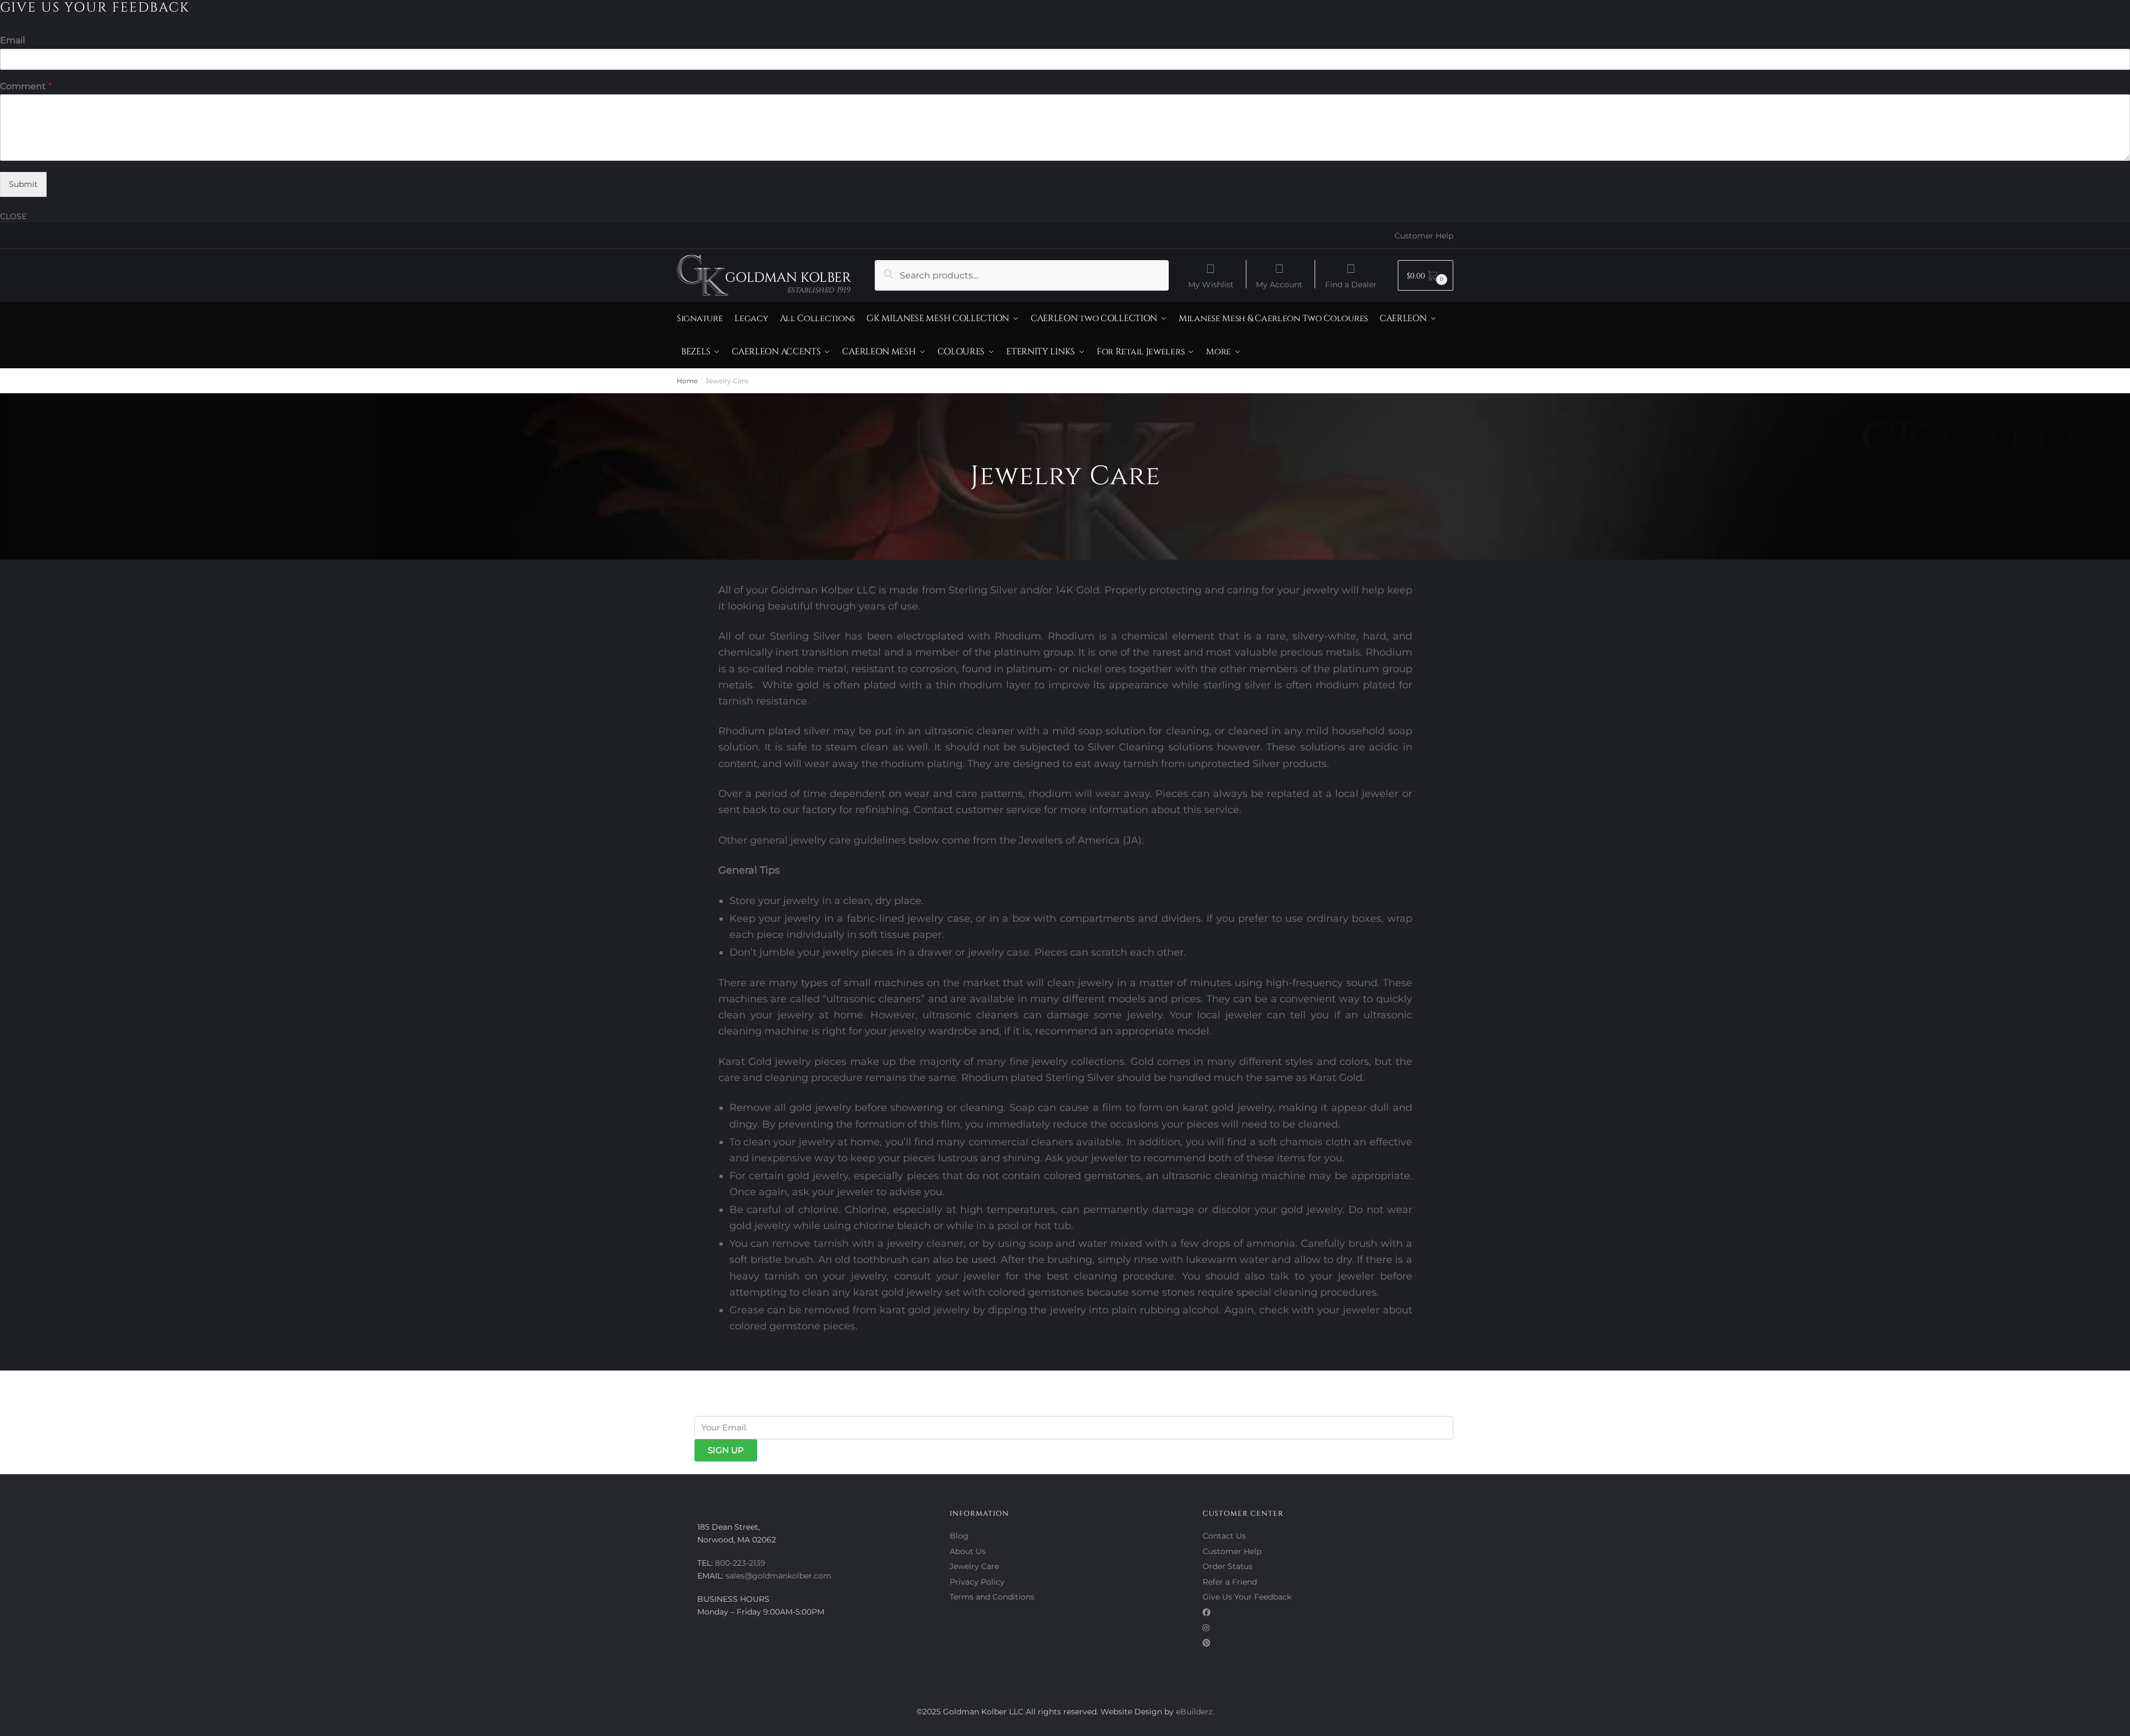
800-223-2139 (740, 1563)
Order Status (1228, 1566)
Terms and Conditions (992, 1597)
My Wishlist (1211, 284)
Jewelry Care (974, 1566)
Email (12, 40)
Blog (959, 1536)
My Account (1279, 284)
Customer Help (1424, 236)
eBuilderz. (1195, 1712)
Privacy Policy (977, 1582)
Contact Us (1224, 1536)
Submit (23, 184)
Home (687, 381)
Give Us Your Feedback (1247, 1597)
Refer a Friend (1230, 1582)
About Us (968, 1551)
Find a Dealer (1351, 284)
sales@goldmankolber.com (779, 1576)
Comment (26, 86)
